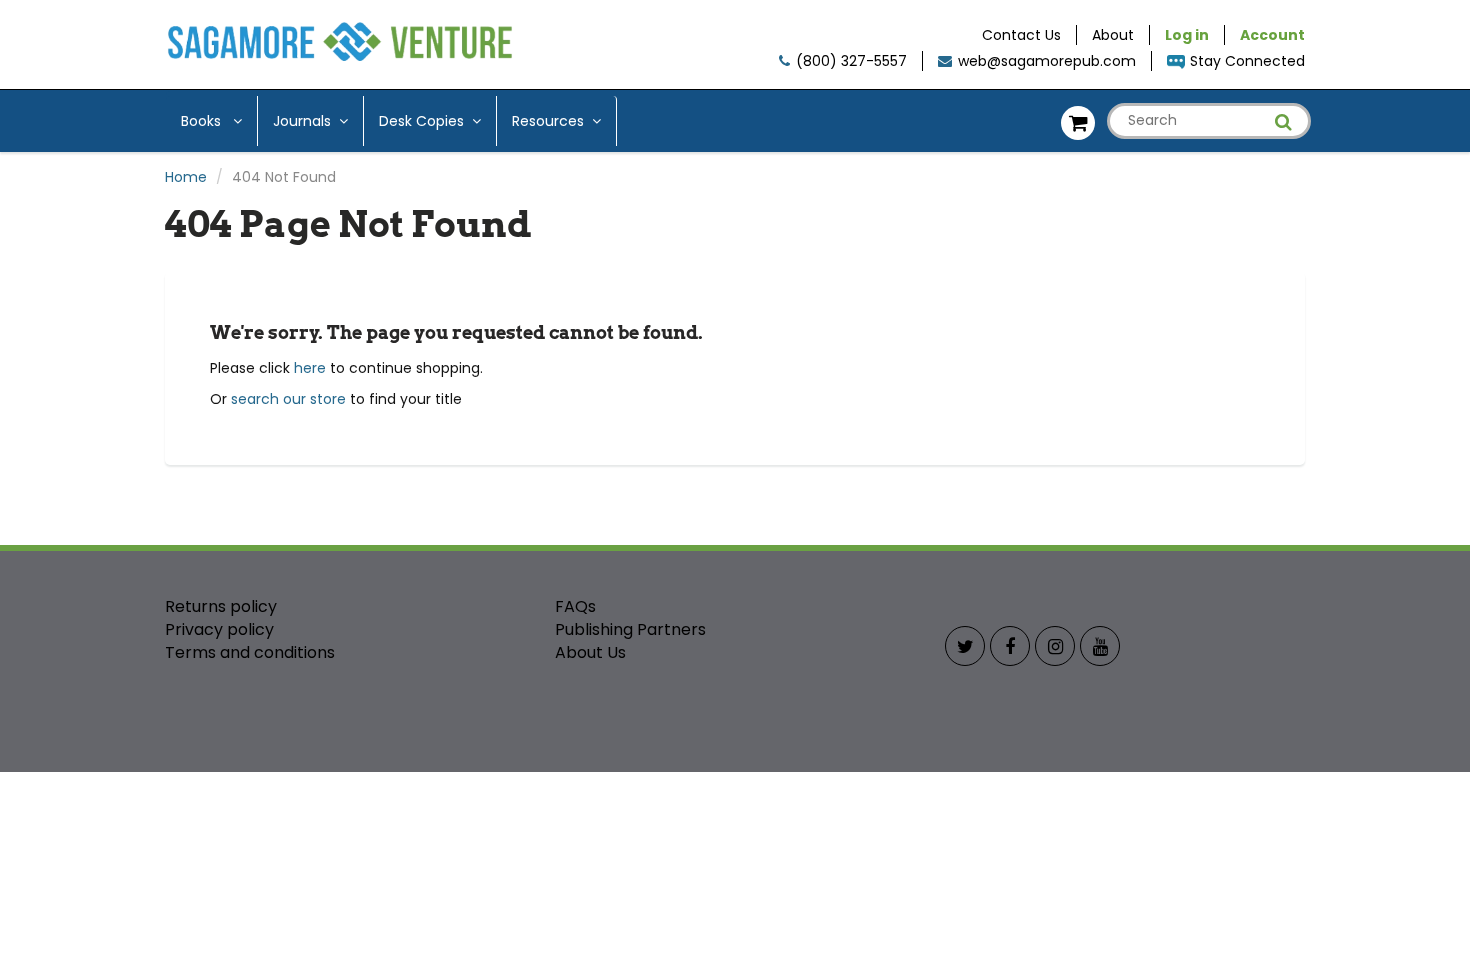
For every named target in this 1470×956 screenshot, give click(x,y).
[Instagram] (1055, 646)
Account (1272, 35)
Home (186, 177)
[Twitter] (965, 646)
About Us (590, 652)
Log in (1187, 35)
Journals (302, 121)
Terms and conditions (250, 652)
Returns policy (221, 606)
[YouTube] (1100, 646)
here (310, 368)
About (1113, 35)
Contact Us (1021, 35)
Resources (548, 121)
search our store (288, 399)
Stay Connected (1247, 61)
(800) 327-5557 (851, 61)
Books (203, 121)
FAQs (575, 606)
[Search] (1283, 122)
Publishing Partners (630, 629)
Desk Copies (421, 121)
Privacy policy (219, 629)
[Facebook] (1010, 646)
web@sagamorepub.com (1047, 61)
